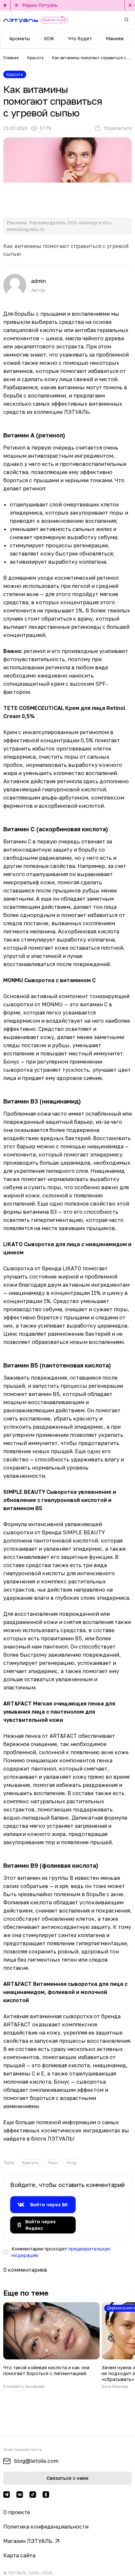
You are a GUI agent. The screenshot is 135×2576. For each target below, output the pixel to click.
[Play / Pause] (5, 5)
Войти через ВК (49, 2205)
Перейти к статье (51, 2346)
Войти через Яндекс (40, 2225)
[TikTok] (33, 2495)
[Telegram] (7, 2495)
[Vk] (20, 2495)
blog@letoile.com (36, 2461)
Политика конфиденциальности (46, 2527)
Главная (11, 58)
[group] (30, 2163)
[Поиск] (126, 20)
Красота (35, 58)
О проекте (17, 2512)
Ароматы (19, 38)
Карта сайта (19, 2555)
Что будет (80, 38)
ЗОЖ (49, 38)
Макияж (115, 38)
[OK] (46, 2495)
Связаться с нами (67, 2478)
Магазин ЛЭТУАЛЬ (28, 2541)
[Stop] (130, 5)
